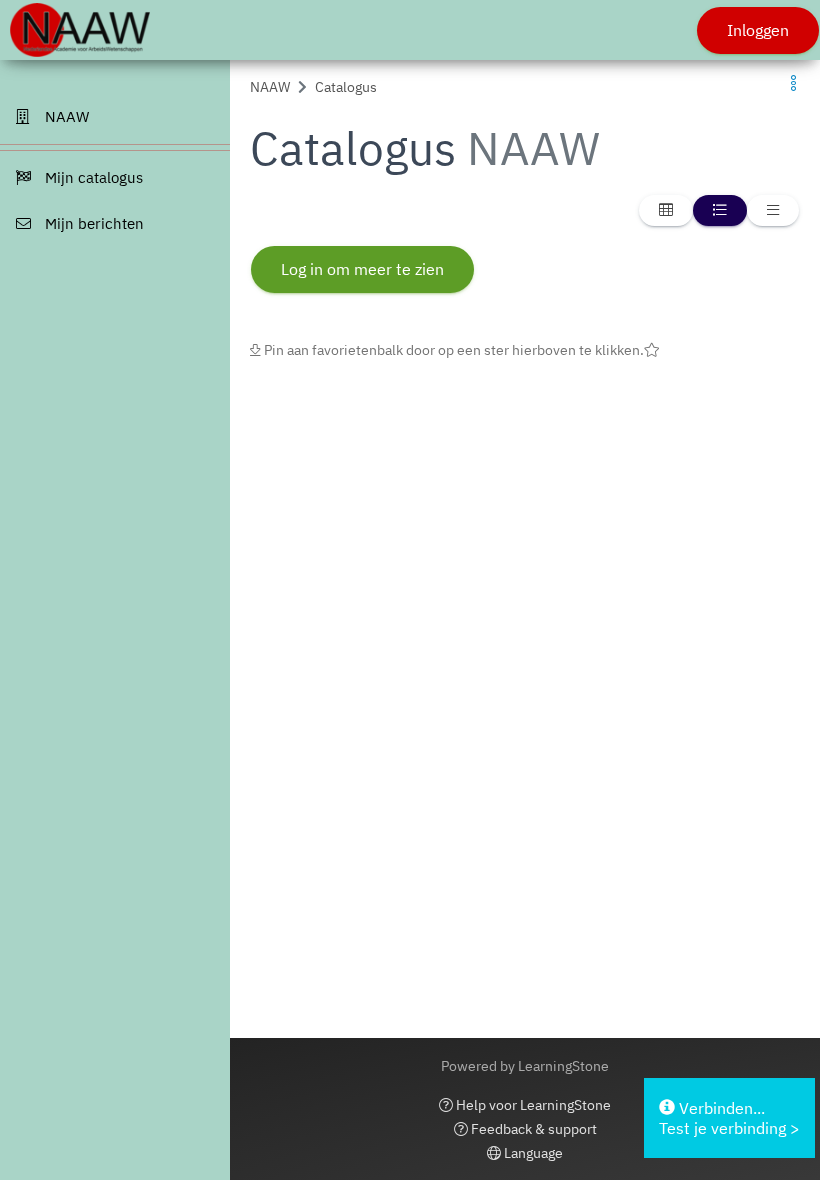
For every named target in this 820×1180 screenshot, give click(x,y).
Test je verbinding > (729, 1128)
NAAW (270, 87)
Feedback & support (532, 1129)
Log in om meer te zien (362, 269)
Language (532, 1153)
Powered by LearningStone (525, 1066)
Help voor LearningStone (532, 1105)
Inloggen (758, 30)
